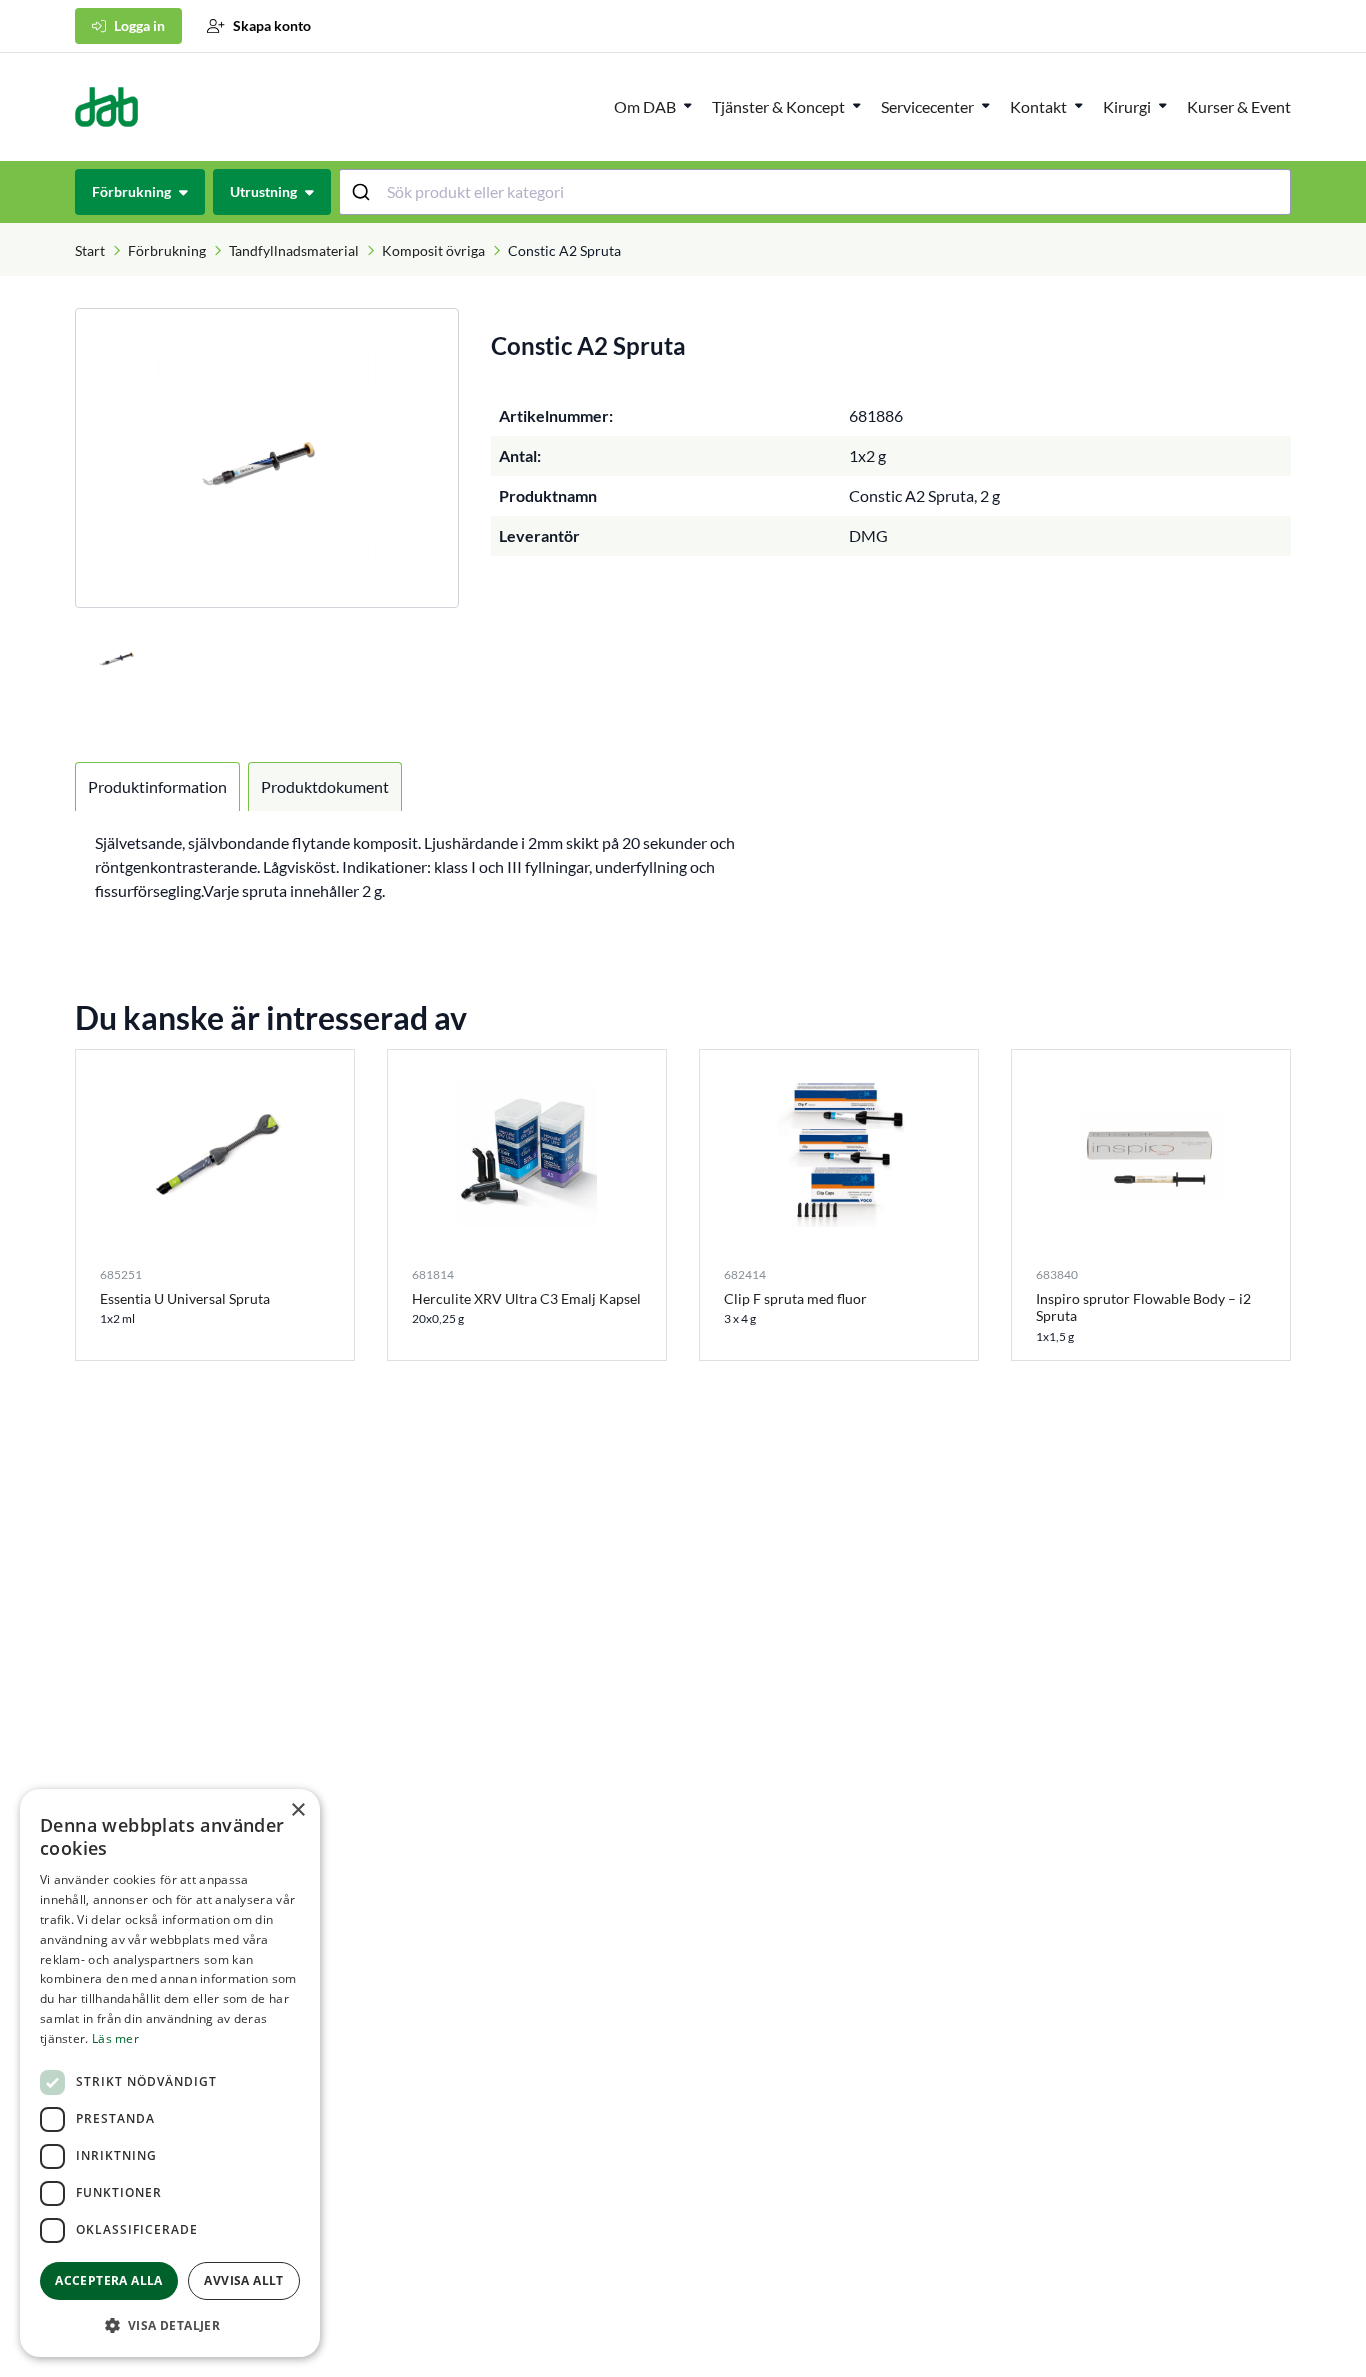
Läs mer (115, 2038)
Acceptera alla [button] (109, 2280)
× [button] (297, 1810)
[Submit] (363, 192)
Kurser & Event (1239, 106)
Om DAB (645, 106)
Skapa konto (272, 25)
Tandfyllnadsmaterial (294, 250)
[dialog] (170, 2073)
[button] (170, 2325)
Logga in (139, 25)
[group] (267, 458)
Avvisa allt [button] (243, 2280)
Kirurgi (1127, 106)
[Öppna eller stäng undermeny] (688, 105)
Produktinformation (157, 786)
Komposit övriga (433, 250)
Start (90, 250)
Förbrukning (167, 250)
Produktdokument (325, 786)
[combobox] (815, 192)
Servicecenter (927, 106)
